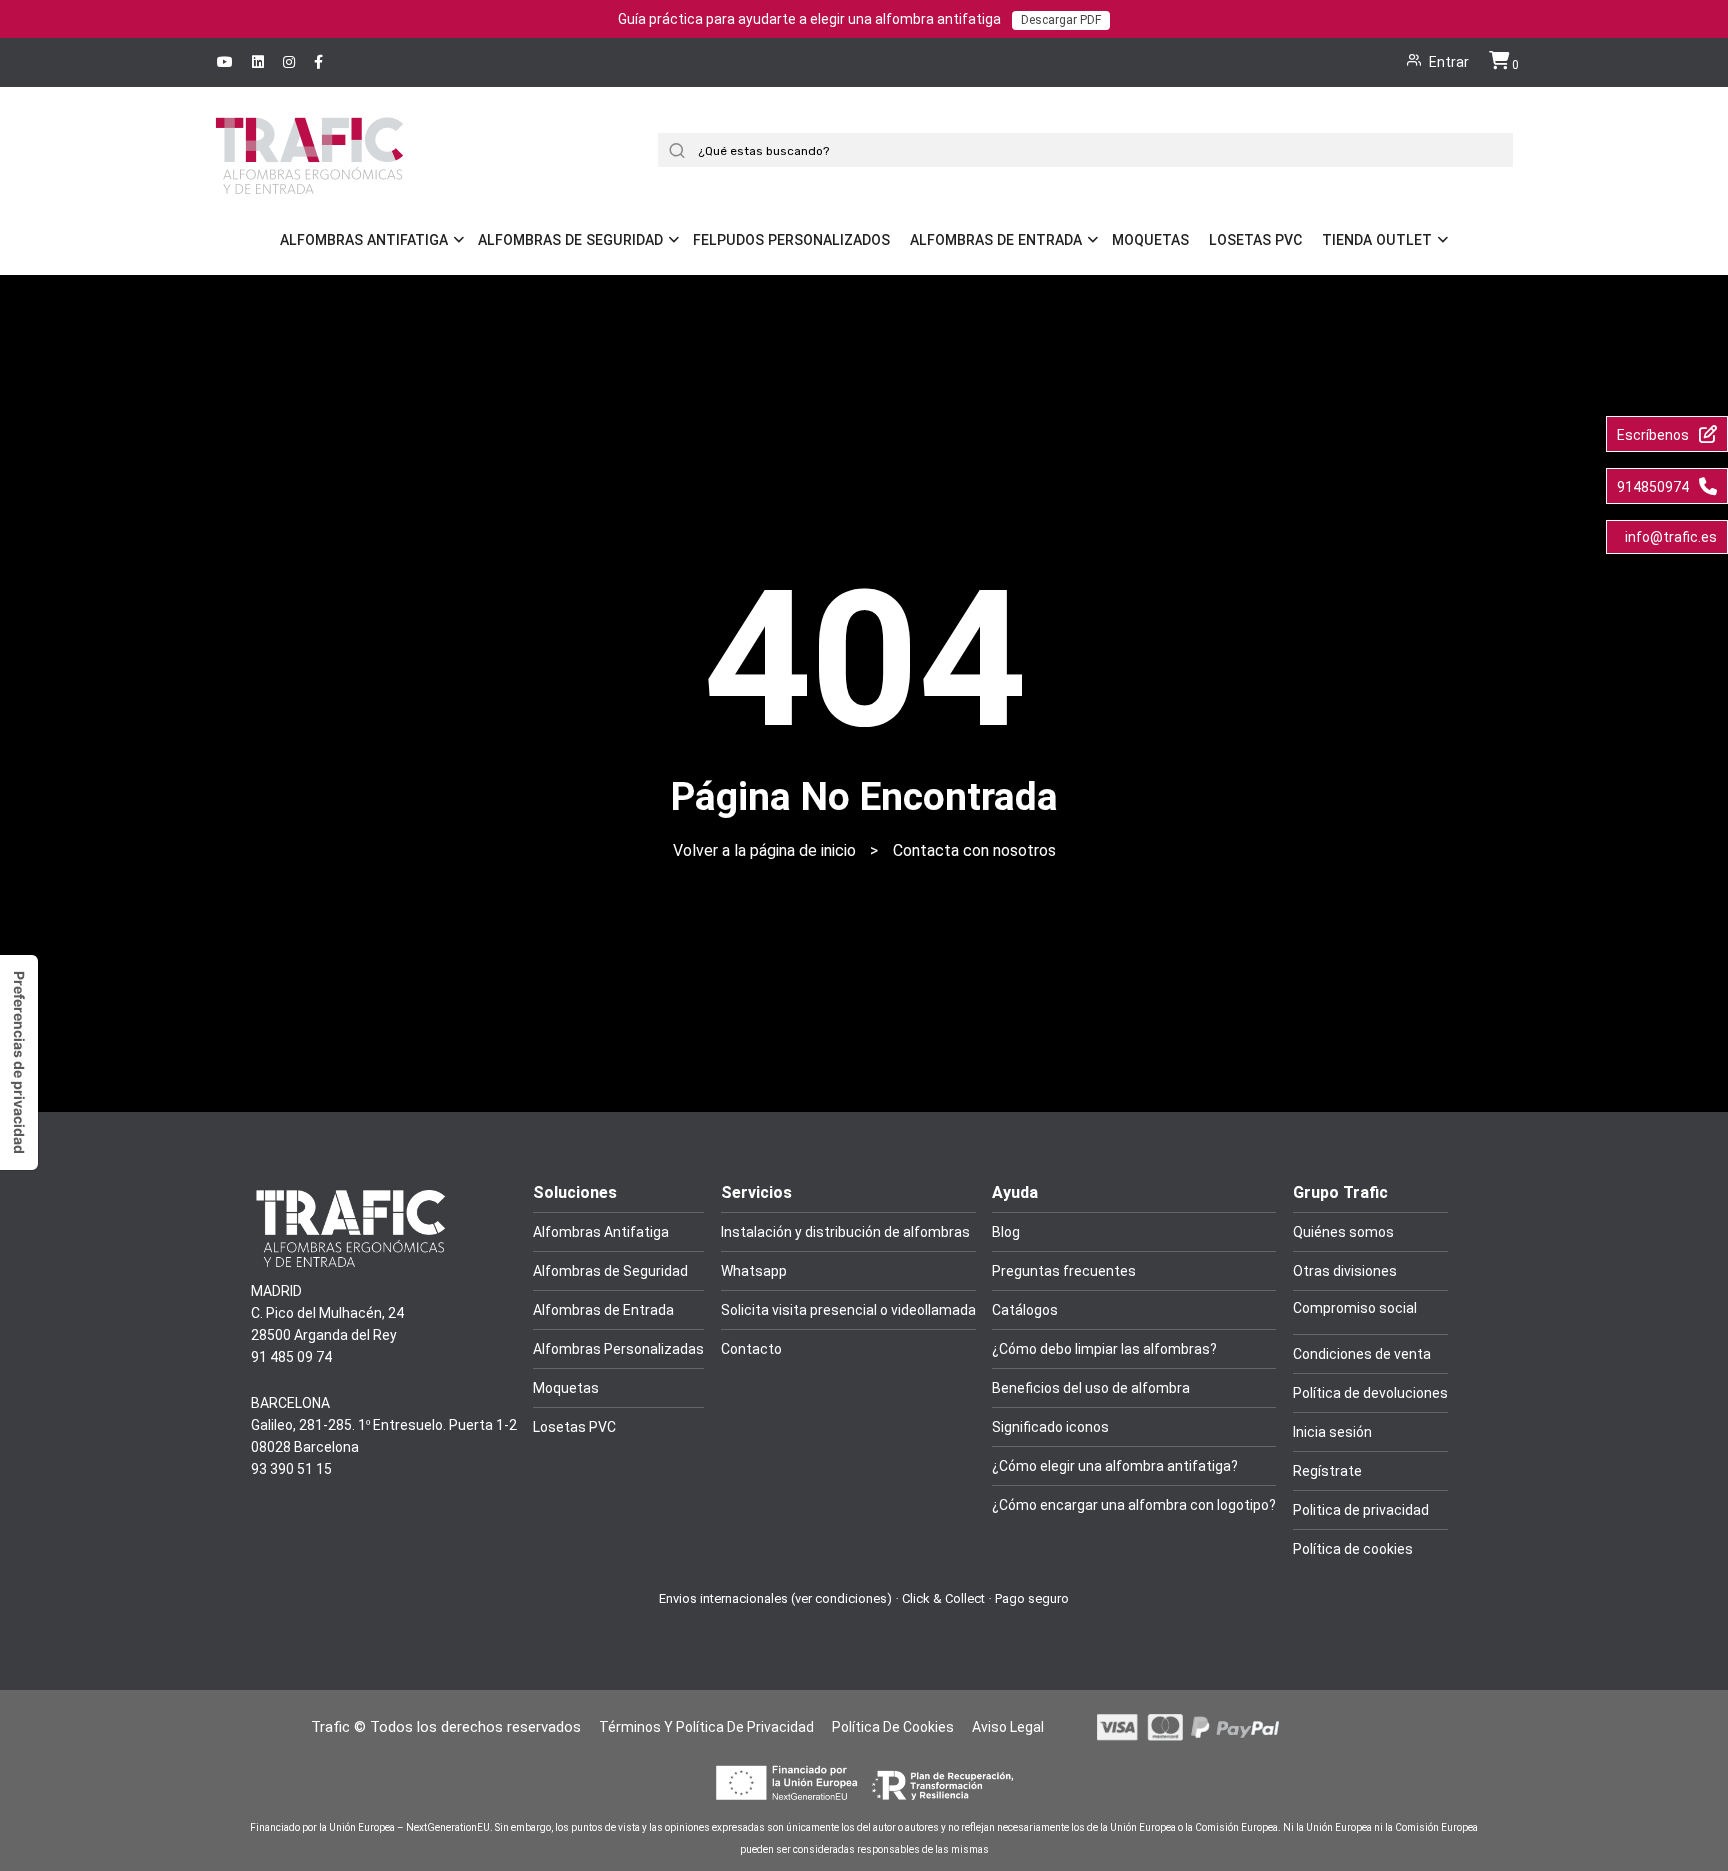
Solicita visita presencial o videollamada (848, 1310)
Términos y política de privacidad (706, 1727)
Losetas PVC (1255, 240)
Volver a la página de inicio (764, 850)
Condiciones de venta (1362, 1354)
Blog (1006, 1232)
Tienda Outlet (1377, 240)
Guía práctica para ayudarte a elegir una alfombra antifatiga (859, 19)
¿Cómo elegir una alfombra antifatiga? (1115, 1466)
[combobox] (1093, 150)
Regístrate (1327, 1471)
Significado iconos (1050, 1427)
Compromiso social (1355, 1308)
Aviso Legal (1008, 1727)
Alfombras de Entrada (996, 240)
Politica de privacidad (1361, 1510)
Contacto (751, 1349)
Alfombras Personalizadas (618, 1349)
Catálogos (1025, 1310)
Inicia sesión (1332, 1432)
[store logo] (309, 183)
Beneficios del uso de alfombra (1091, 1388)
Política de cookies (1353, 1549)
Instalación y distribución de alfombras (845, 1232)
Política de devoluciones (1370, 1393)
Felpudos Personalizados (791, 240)
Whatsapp (754, 1271)
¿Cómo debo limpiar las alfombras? (1104, 1349)
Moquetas (1150, 240)
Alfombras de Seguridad (570, 240)
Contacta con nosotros (974, 850)
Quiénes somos (1343, 1232)
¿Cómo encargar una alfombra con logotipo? (1134, 1505)
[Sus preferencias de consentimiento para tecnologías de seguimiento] (19, 1062)
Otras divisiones (1345, 1271)
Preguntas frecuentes (1064, 1271)
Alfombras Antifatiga (364, 240)
